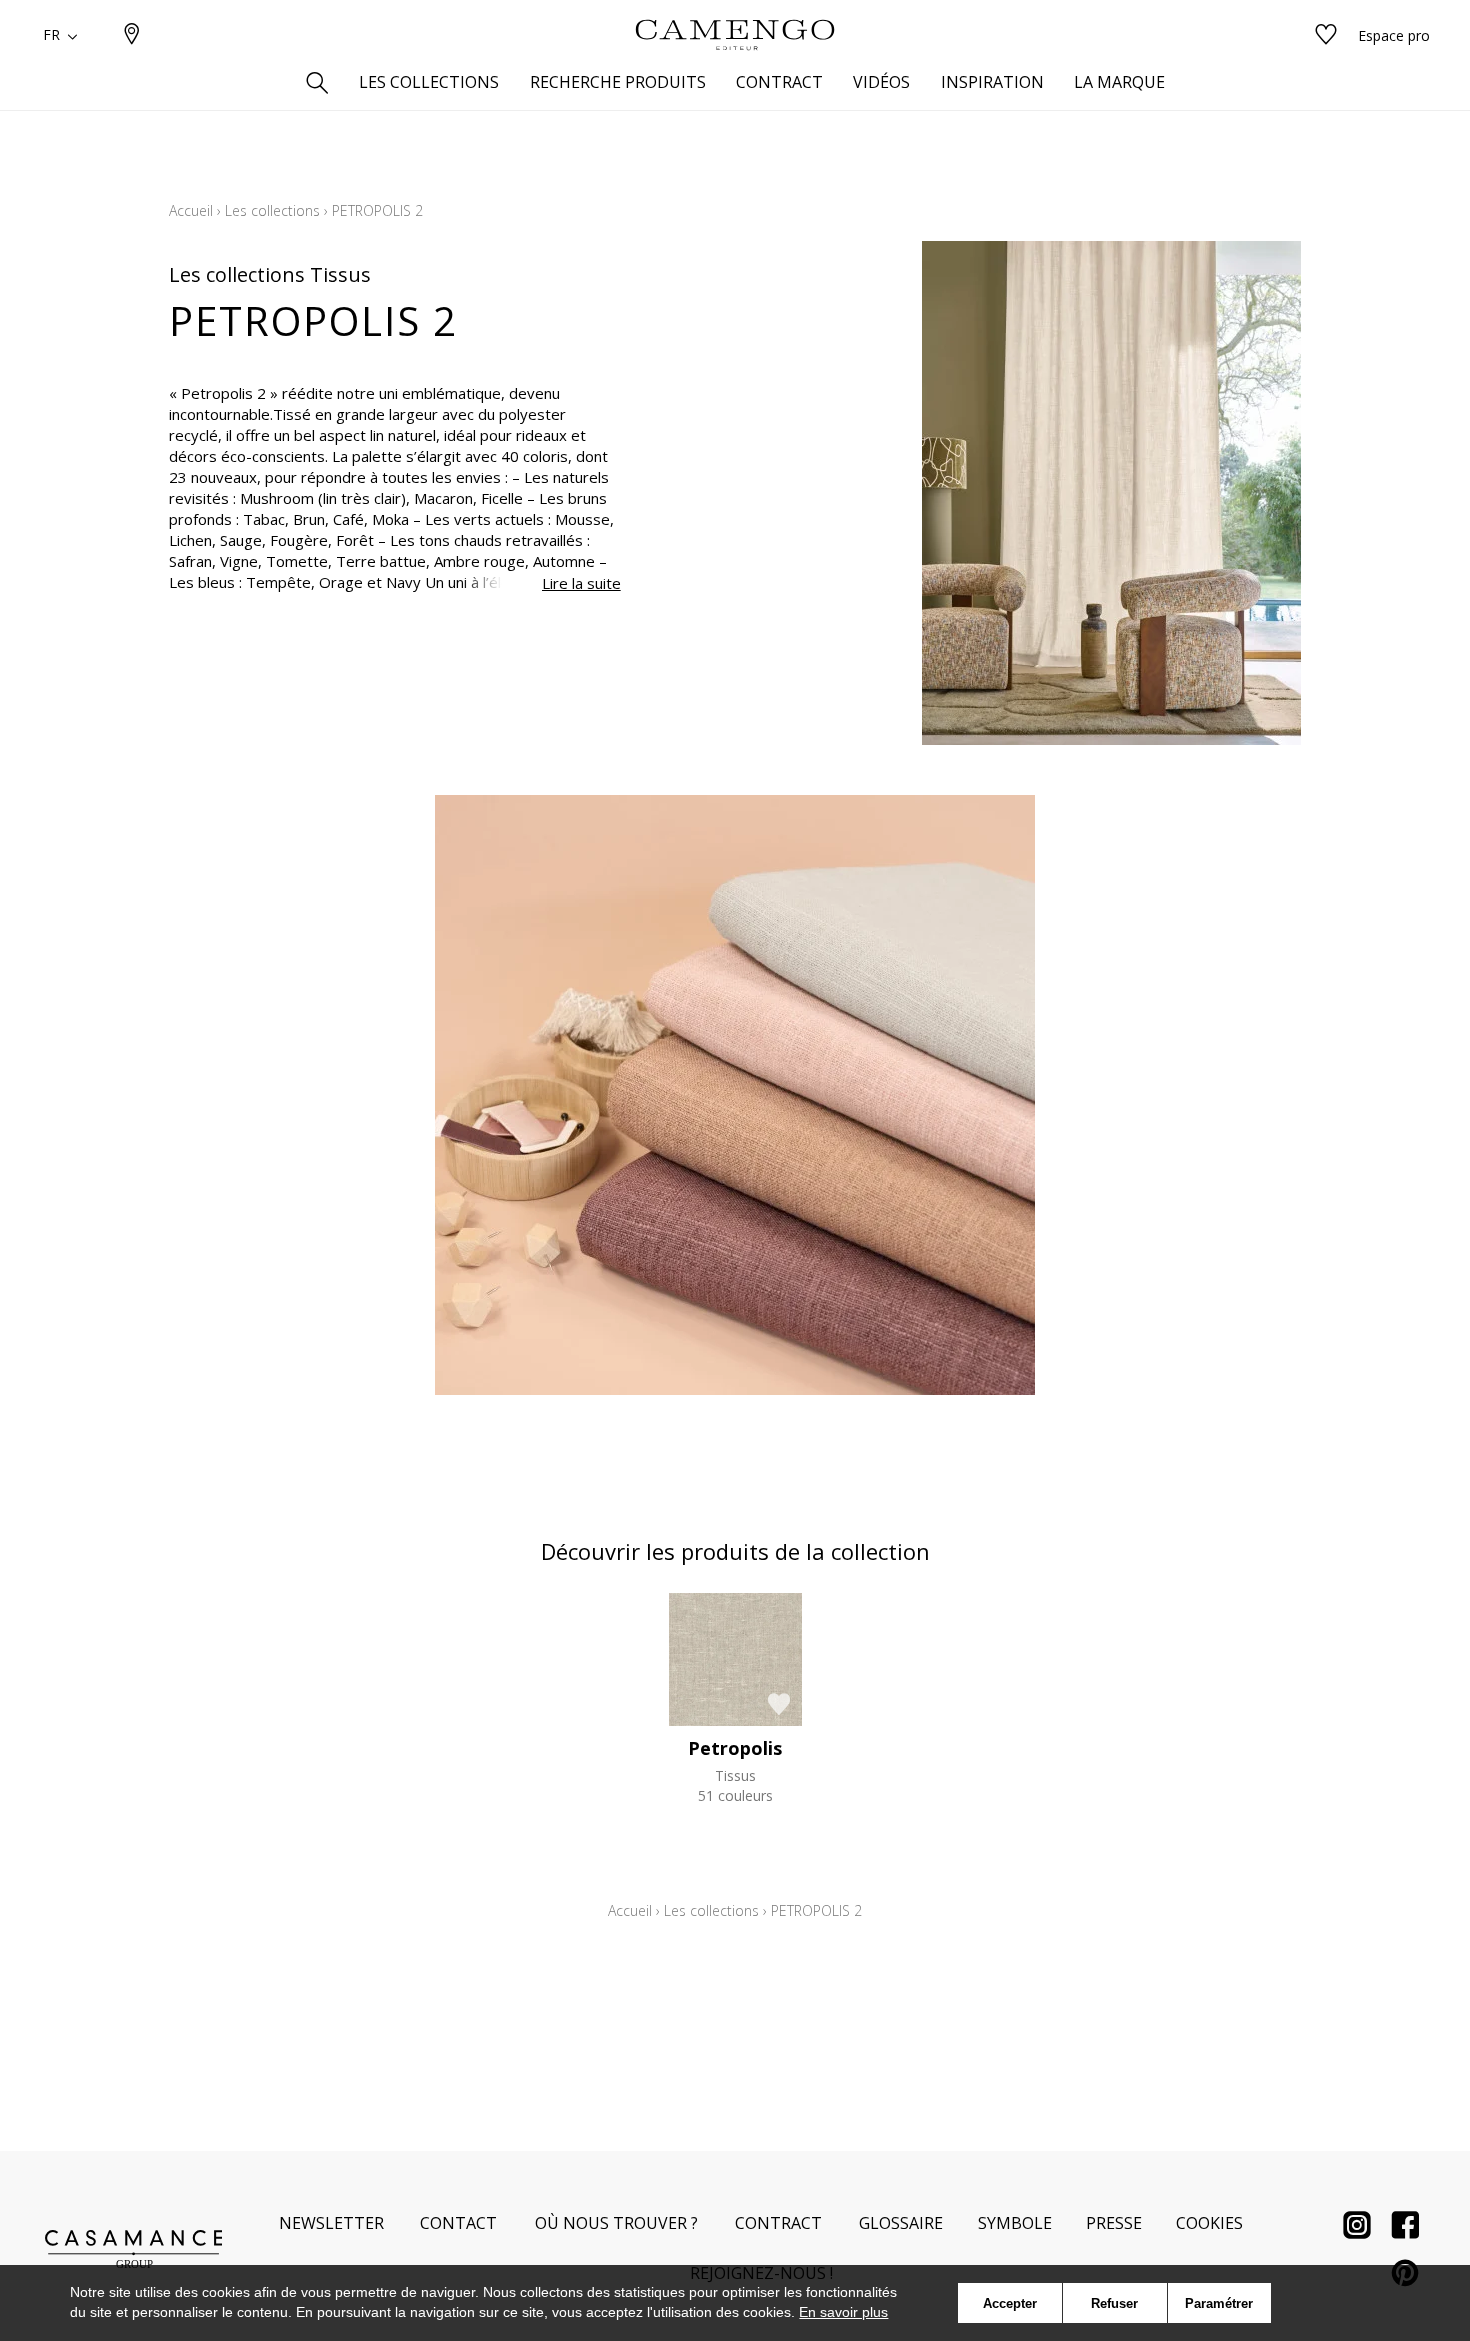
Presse (1114, 2223)
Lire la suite (581, 583)
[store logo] (735, 35)
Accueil (191, 210)
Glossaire (901, 2223)
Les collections (272, 210)
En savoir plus (843, 2312)
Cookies (1209, 2223)
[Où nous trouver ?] (132, 35)
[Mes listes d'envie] (1326, 35)
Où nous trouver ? (616, 2223)
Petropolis (735, 1748)
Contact (458, 2223)
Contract (778, 2223)
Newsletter (331, 2223)
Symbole (1015, 2223)
